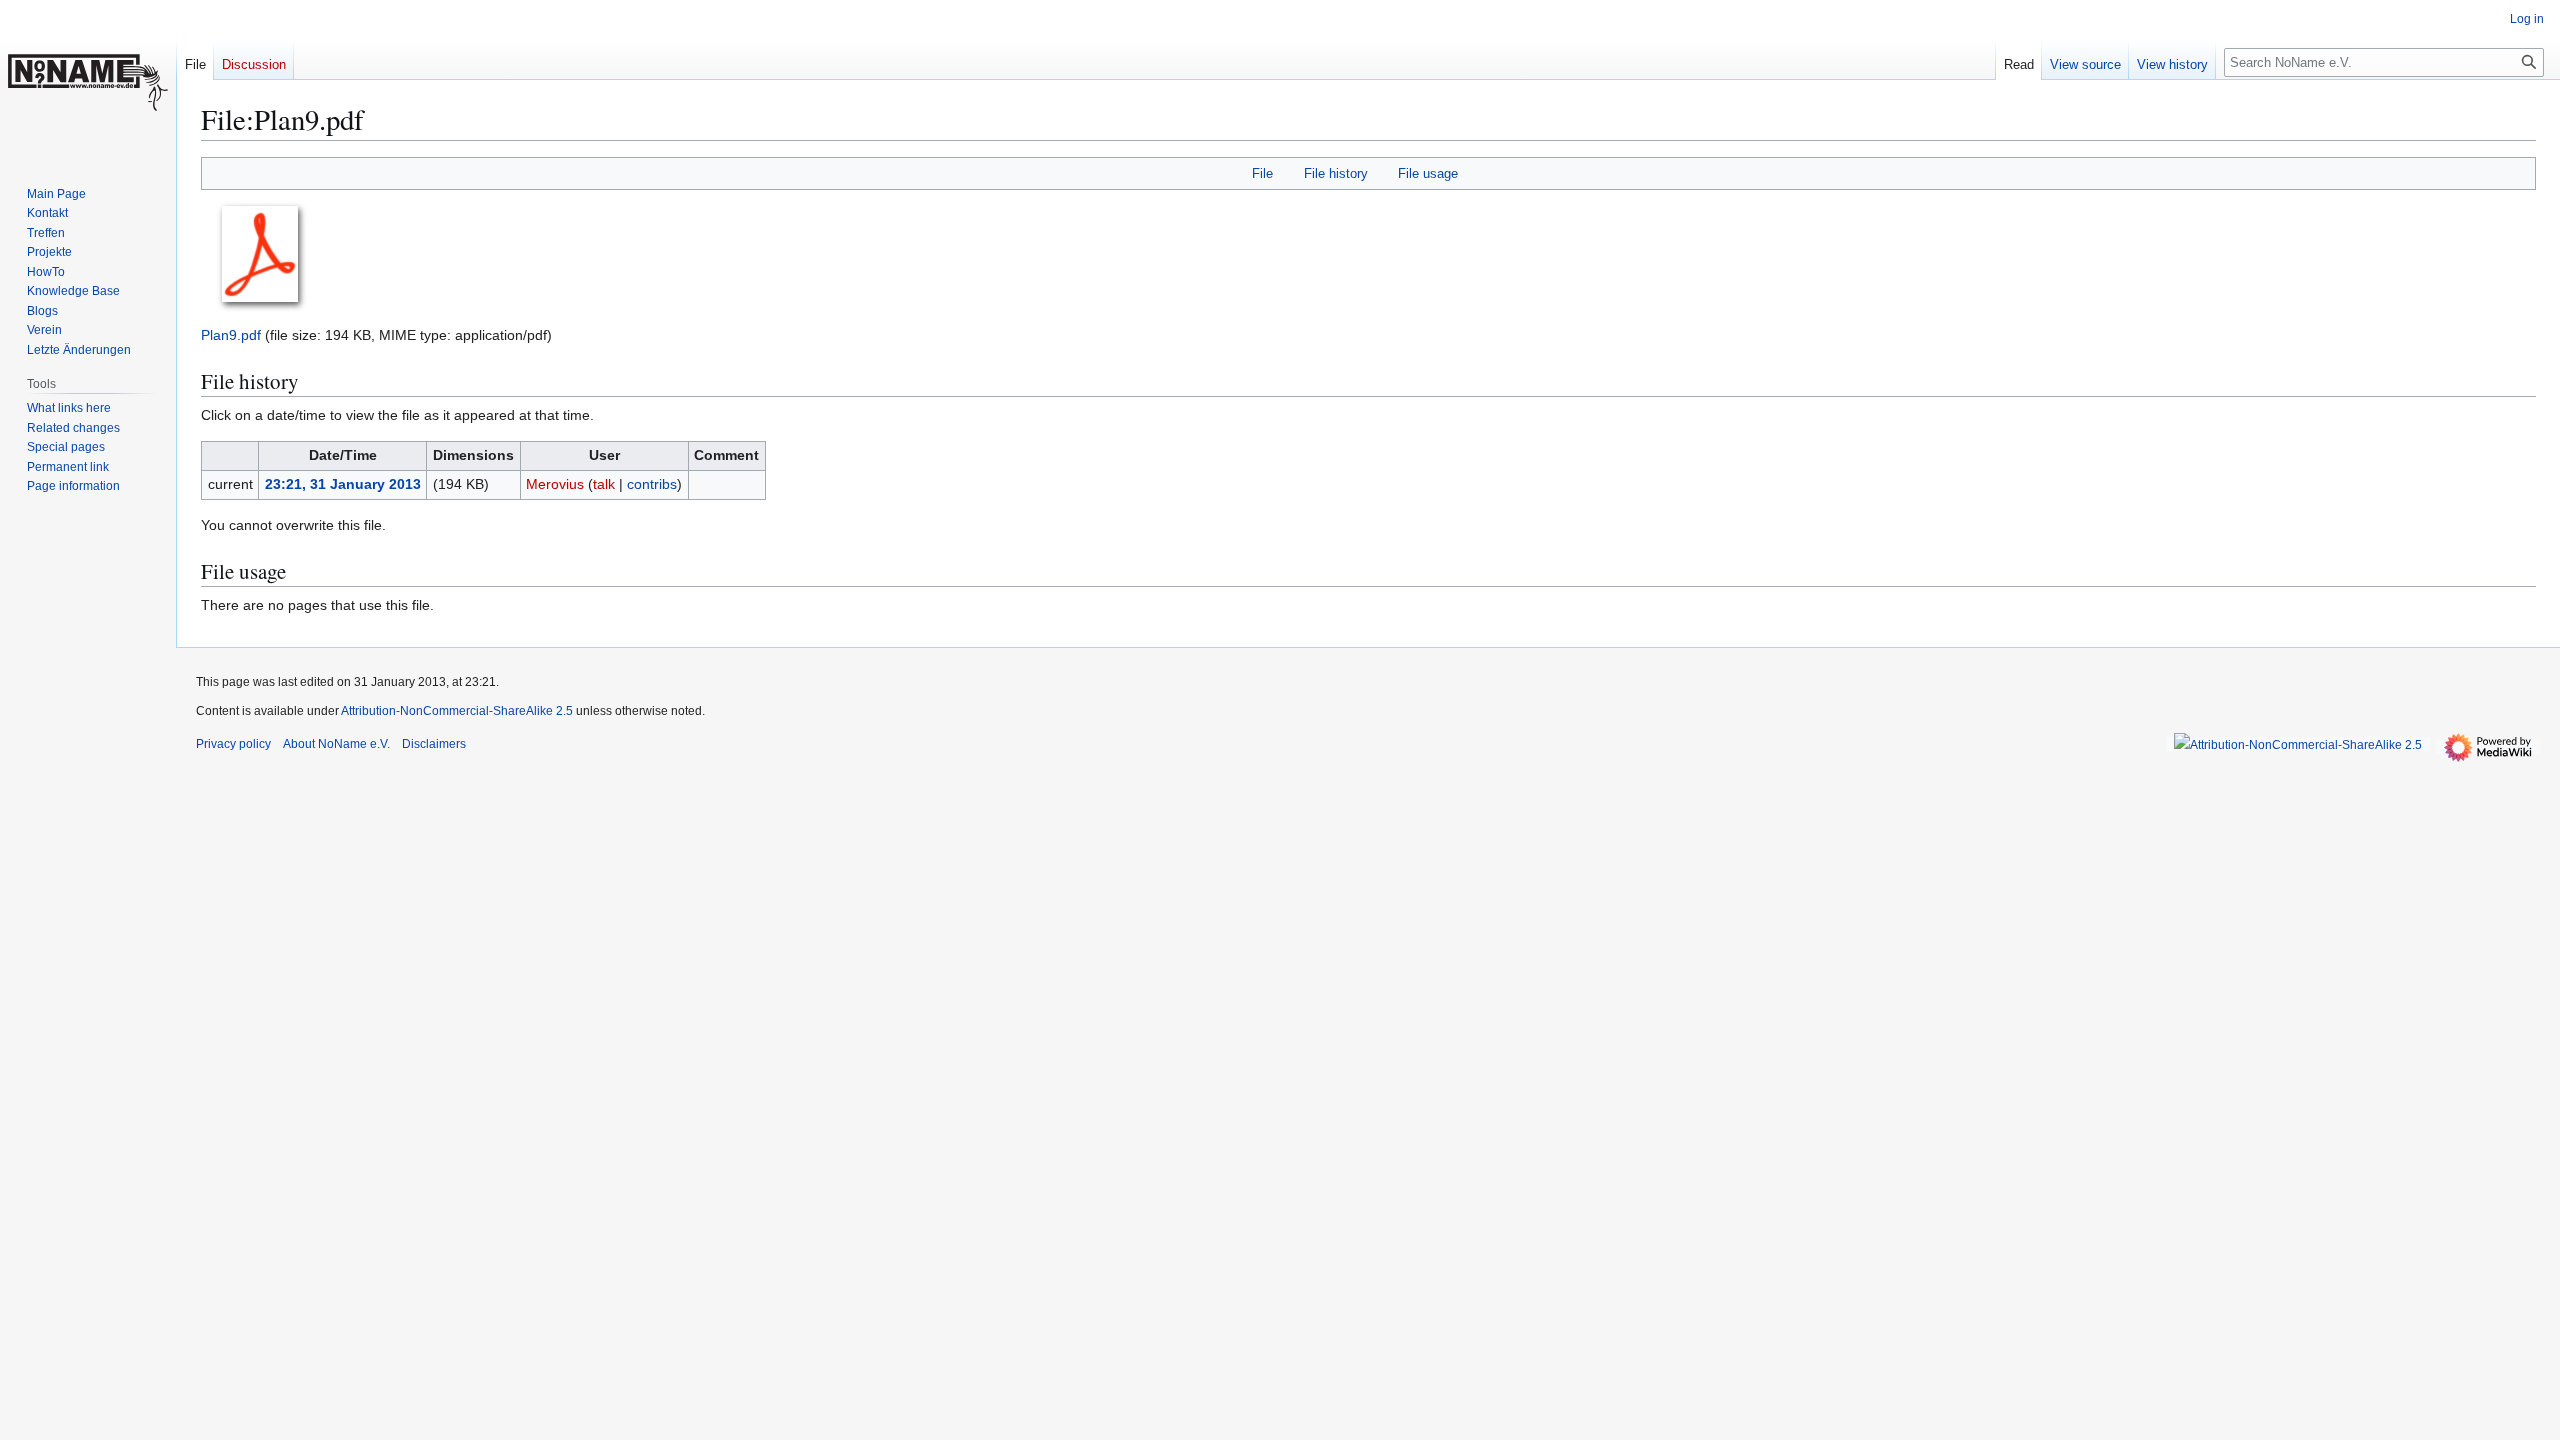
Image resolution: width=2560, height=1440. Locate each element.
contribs (652, 484)
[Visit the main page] (88, 80)
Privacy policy (233, 744)
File (1262, 173)
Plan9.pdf (231, 335)
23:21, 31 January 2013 (343, 484)
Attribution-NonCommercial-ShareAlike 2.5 (458, 711)
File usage (1428, 173)
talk (604, 484)
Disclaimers (434, 744)
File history (1336, 173)
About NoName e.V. (336, 744)
